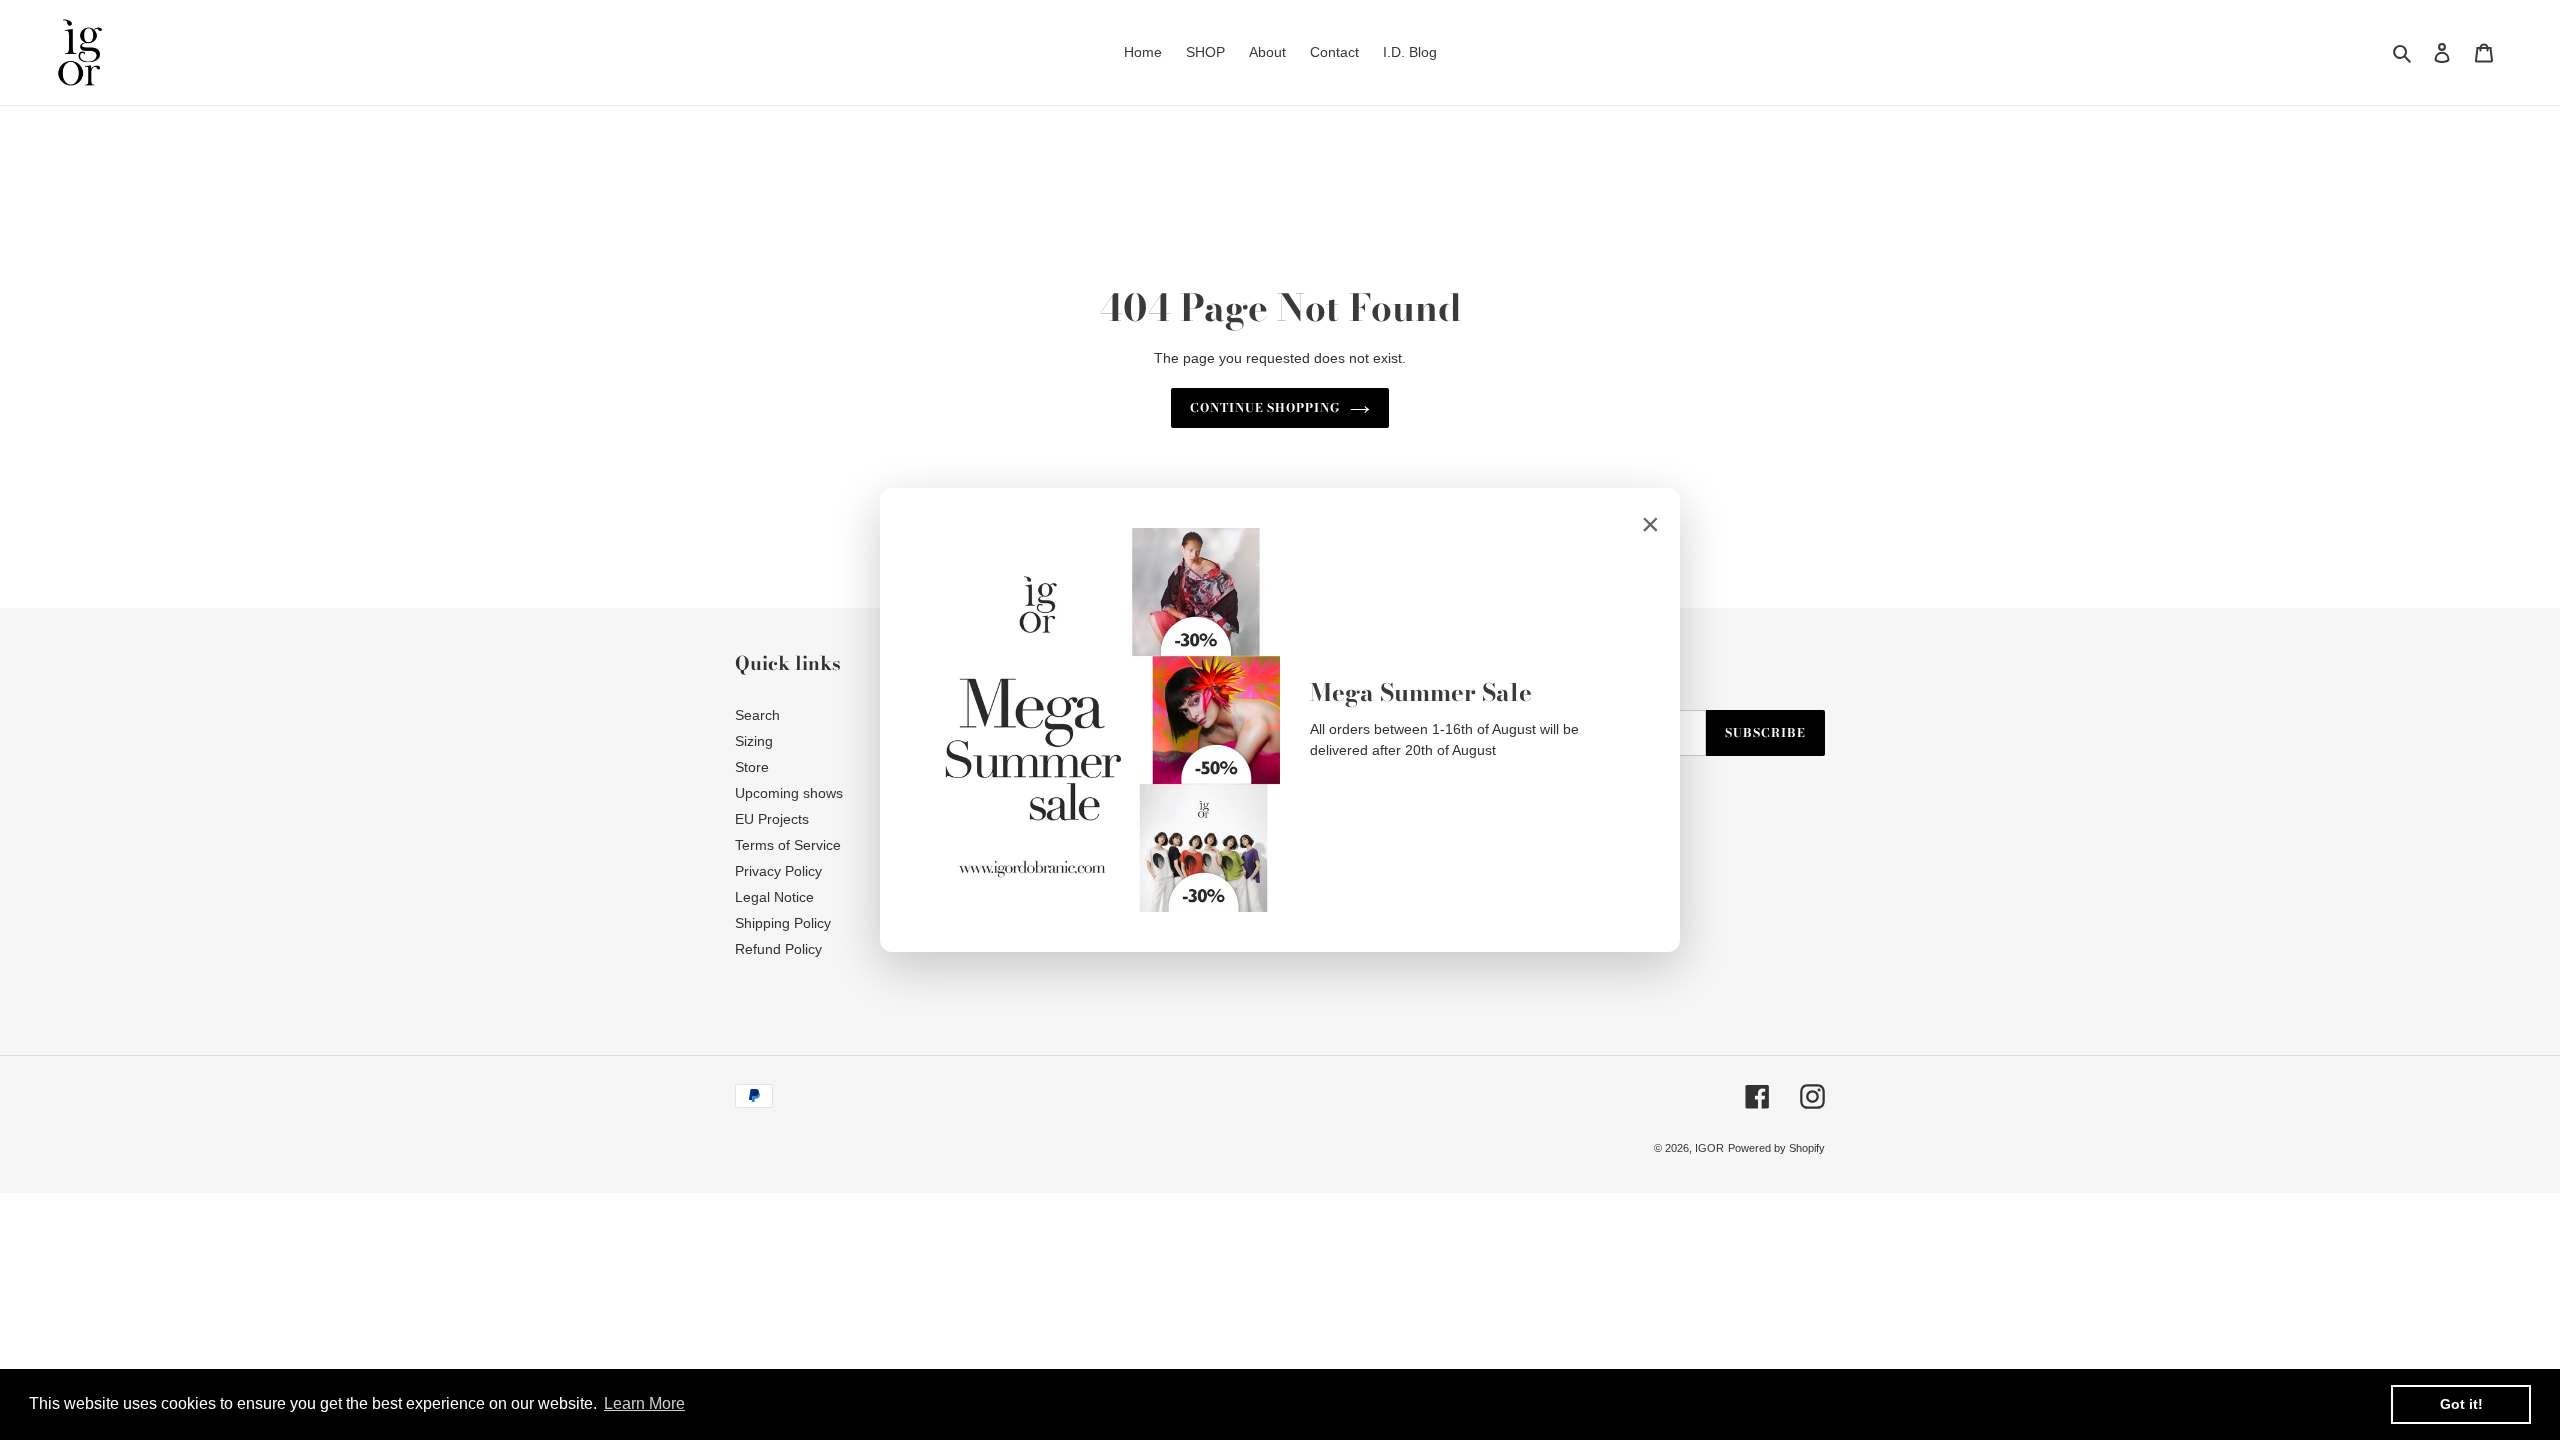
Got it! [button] (2461, 1404)
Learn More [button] (644, 1403)
